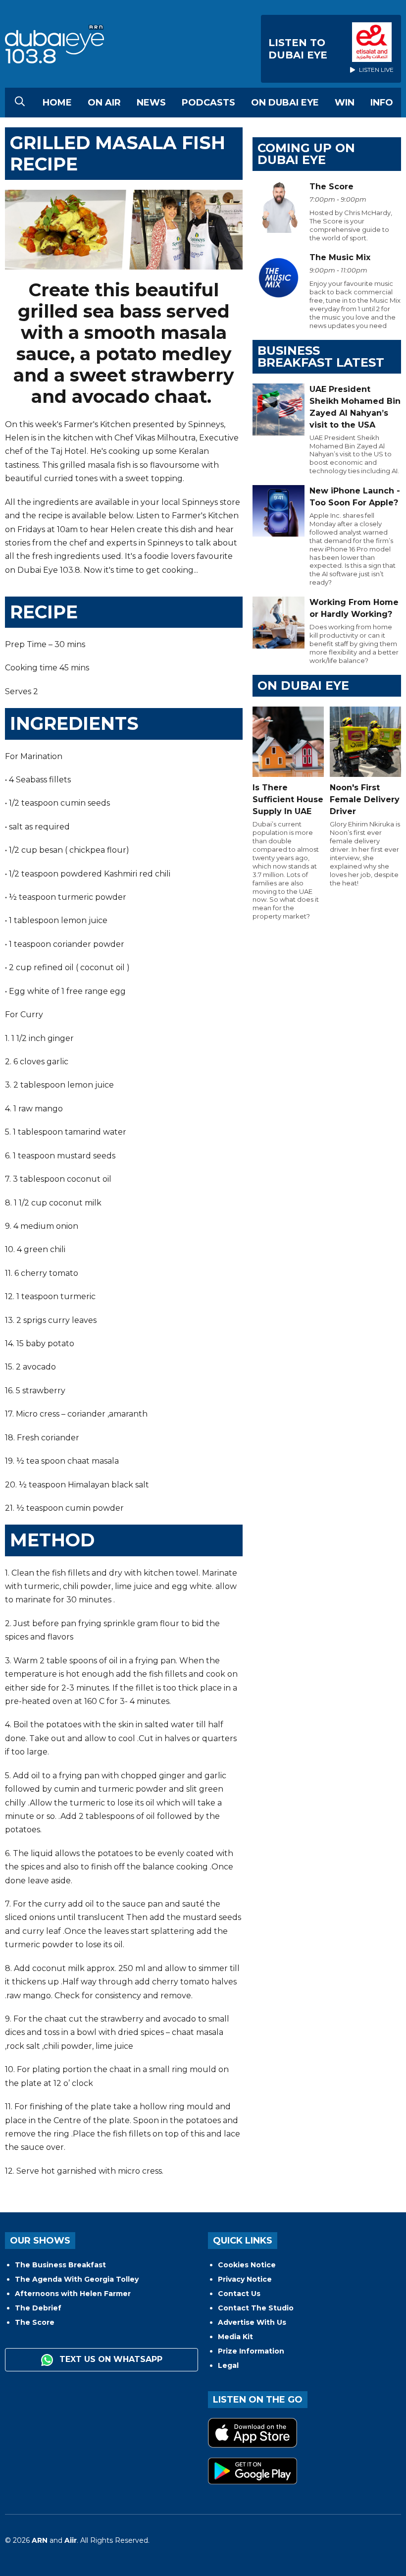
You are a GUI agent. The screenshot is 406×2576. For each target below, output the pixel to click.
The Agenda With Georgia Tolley (77, 2279)
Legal (228, 2365)
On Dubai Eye (285, 103)
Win (345, 103)
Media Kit (235, 2337)
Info (382, 103)
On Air (104, 103)
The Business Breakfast (60, 2265)
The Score (35, 2322)
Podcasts (208, 103)
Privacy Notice (245, 2279)
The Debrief (38, 2308)
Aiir (71, 2540)
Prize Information (251, 2351)
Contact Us (239, 2294)
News (151, 103)
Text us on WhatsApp (110, 2359)
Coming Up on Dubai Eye (306, 154)
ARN (40, 2540)
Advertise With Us (252, 2322)
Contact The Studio (256, 2308)
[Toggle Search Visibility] (20, 103)
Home (57, 103)
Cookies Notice (247, 2265)
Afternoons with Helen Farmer (73, 2294)
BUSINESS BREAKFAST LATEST (321, 356)
